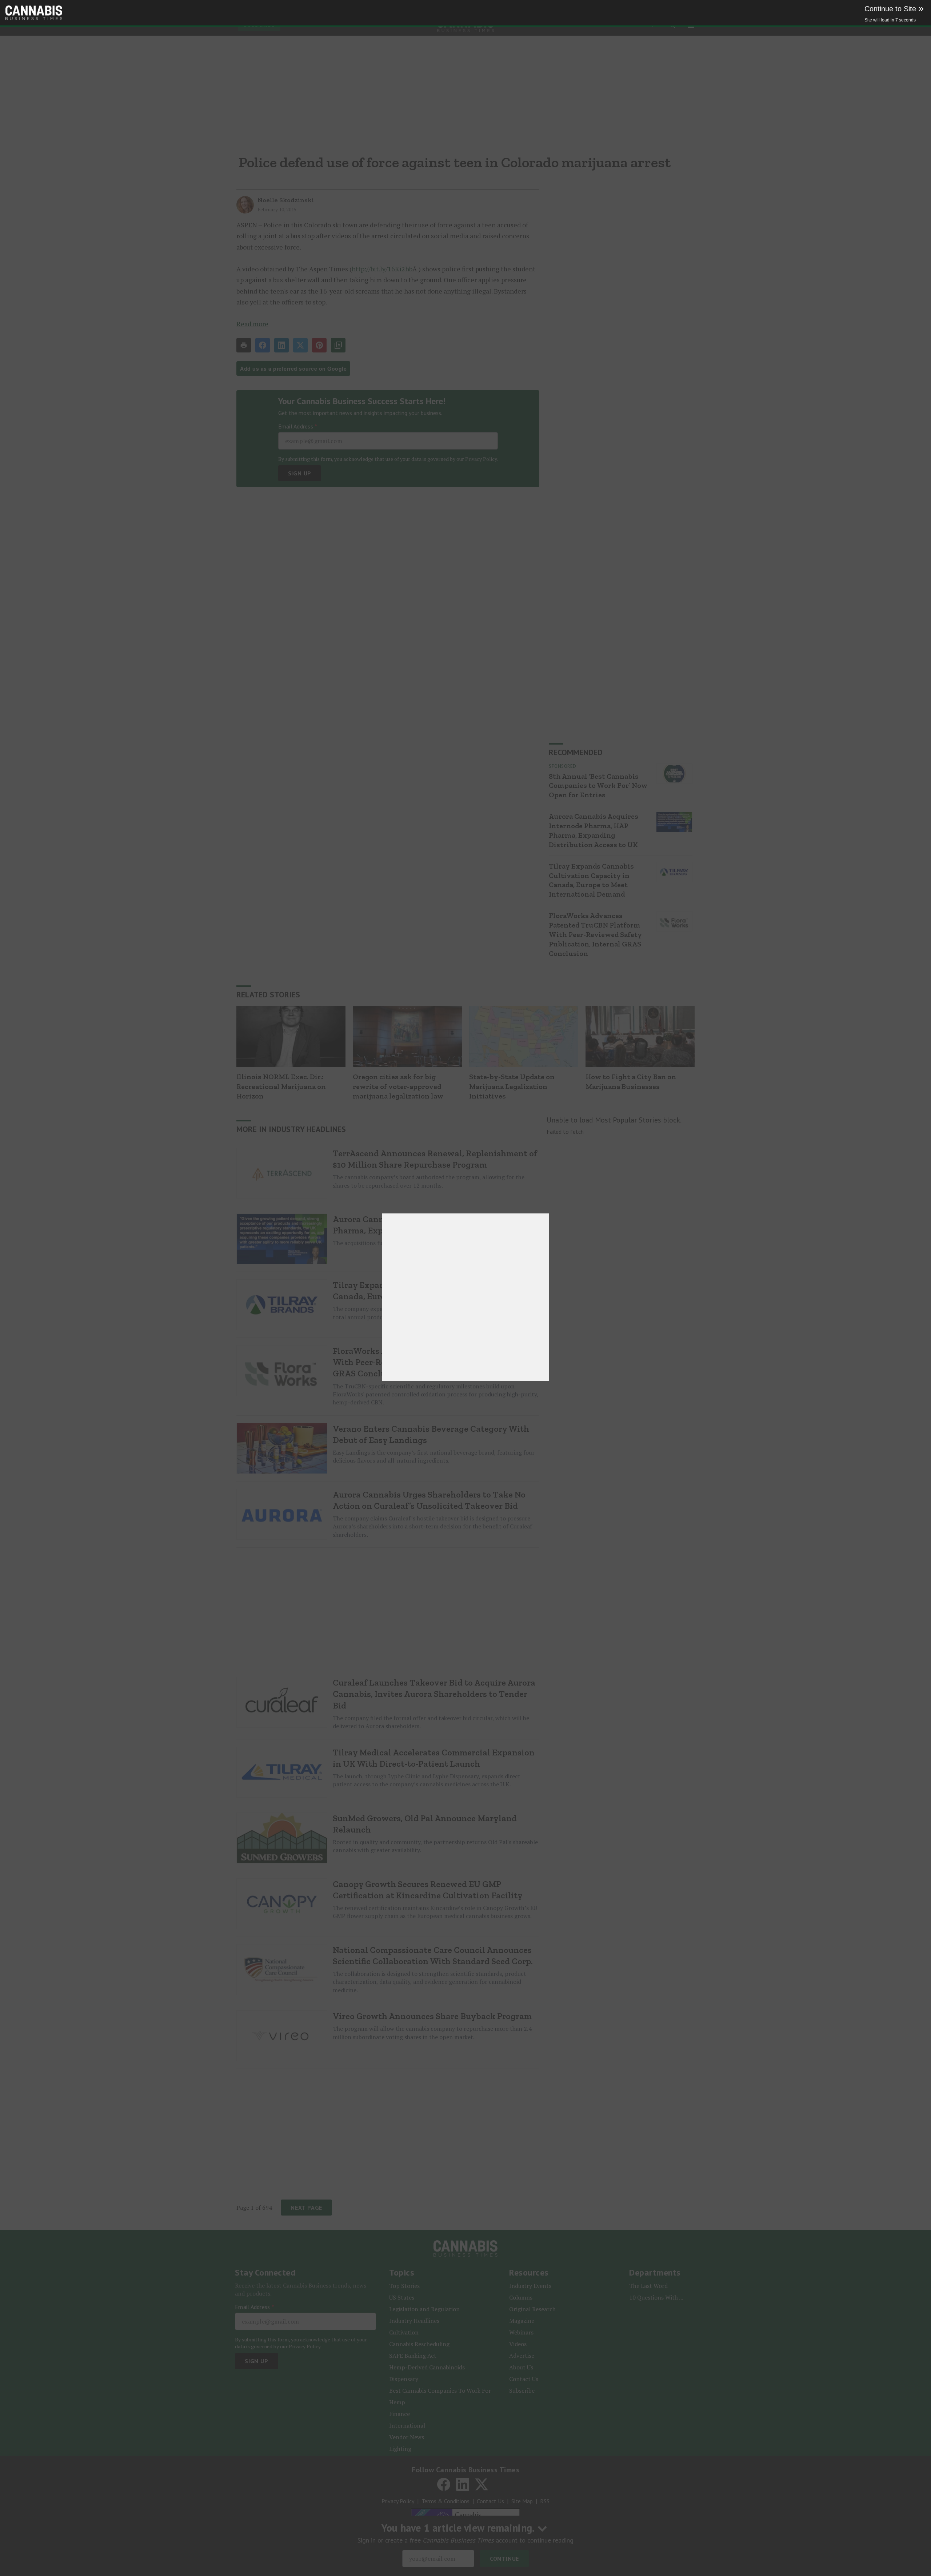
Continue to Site (894, 9)
